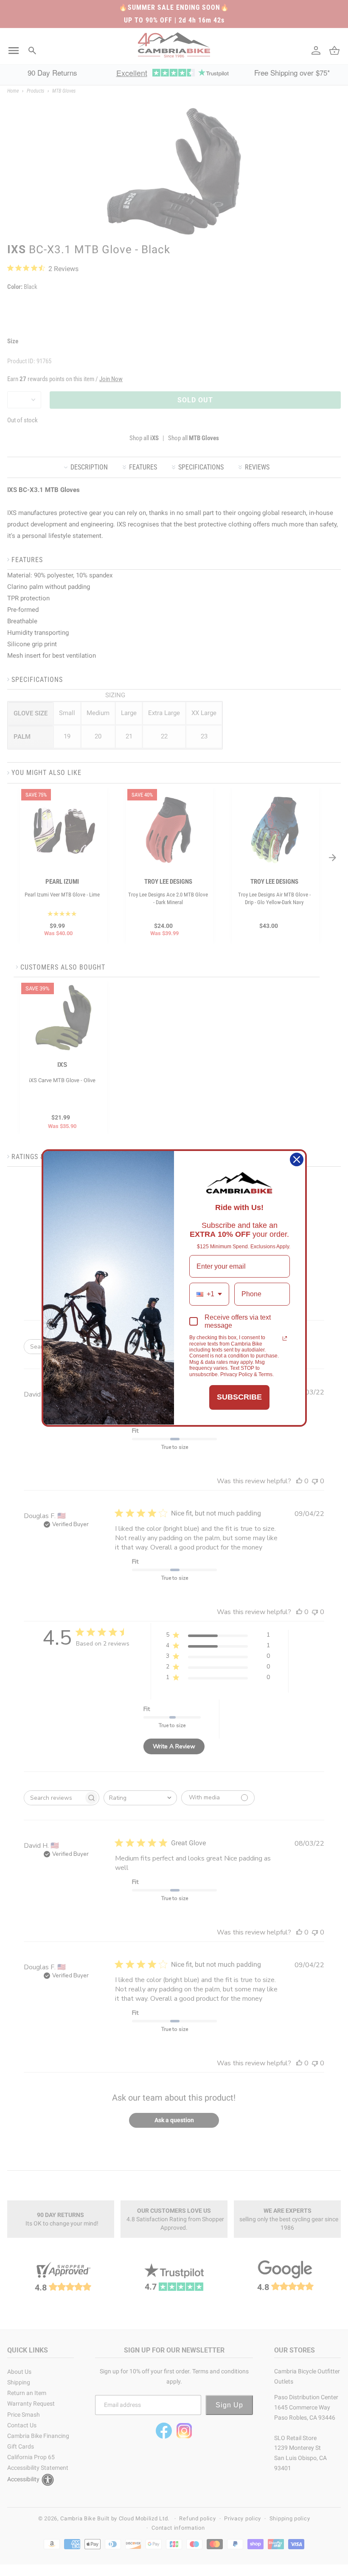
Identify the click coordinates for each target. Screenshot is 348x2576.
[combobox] (209, 1294)
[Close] (297, 1159)
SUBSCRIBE (239, 1397)
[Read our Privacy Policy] (285, 1338)
